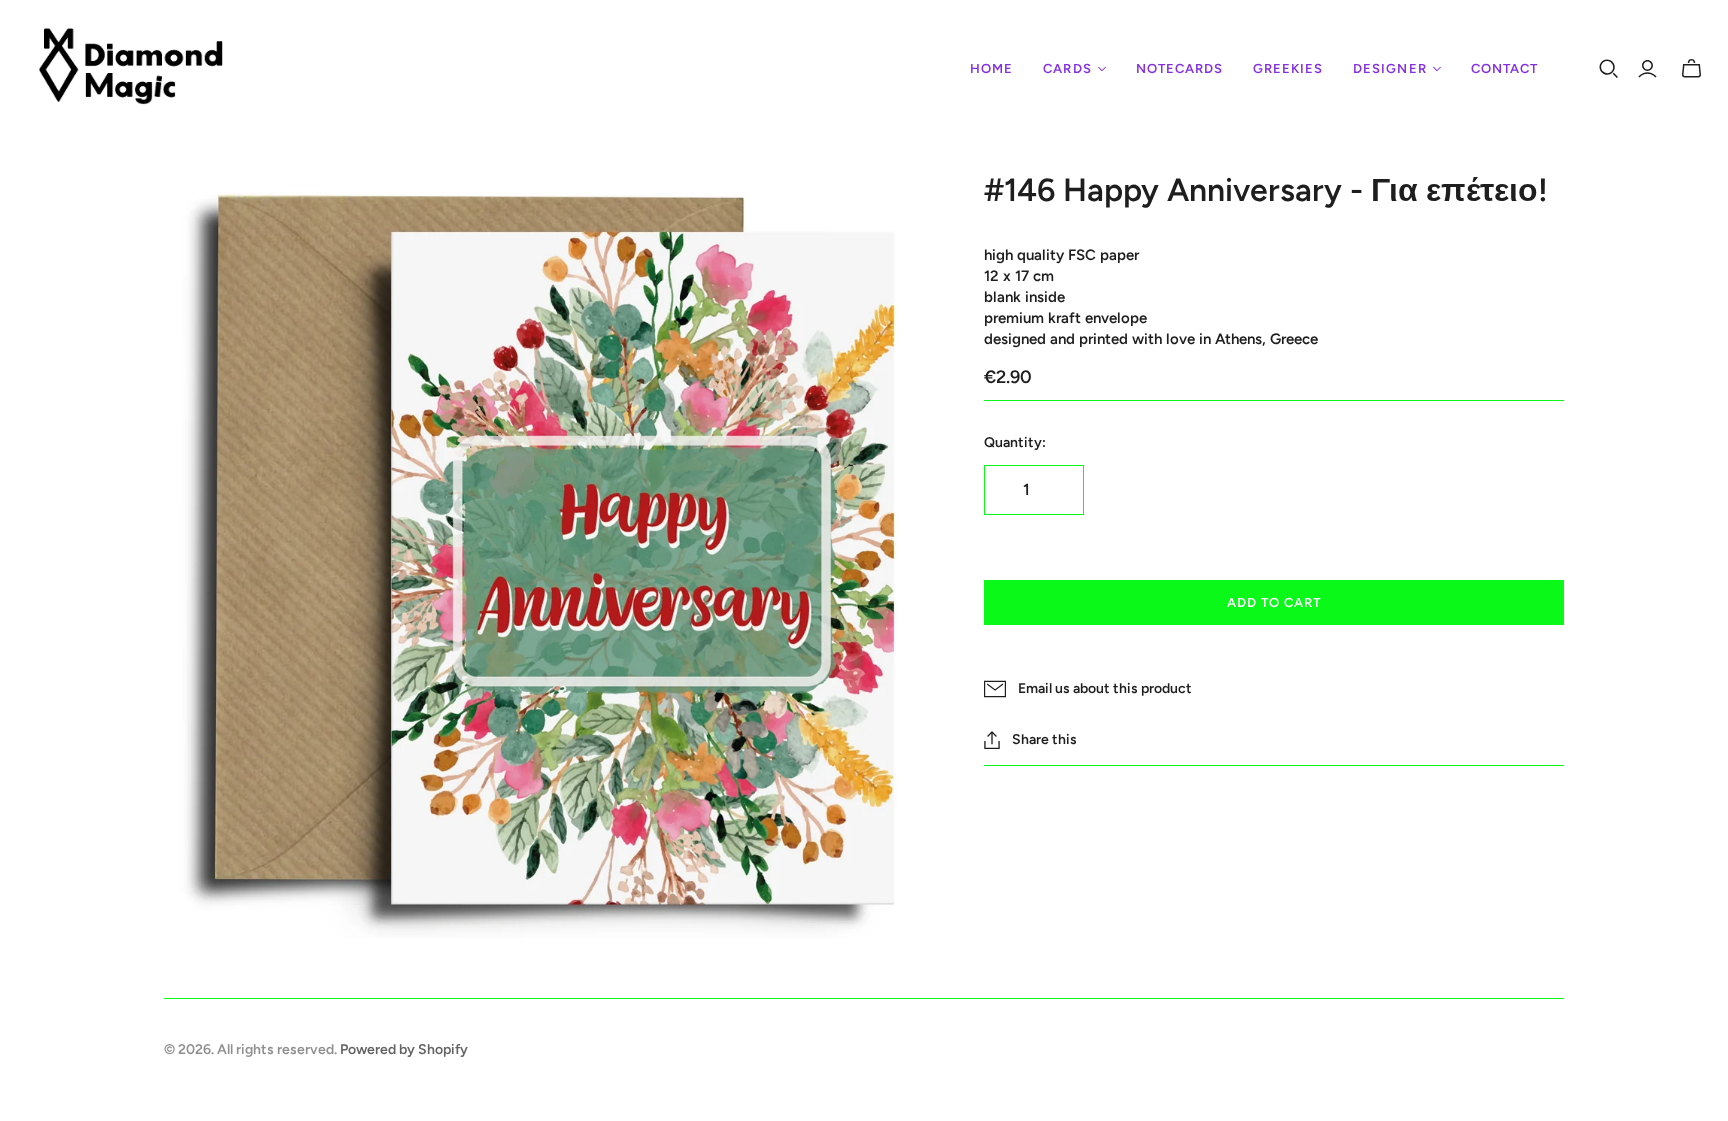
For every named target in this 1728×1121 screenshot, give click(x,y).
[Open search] (1609, 69)
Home (991, 68)
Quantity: (1015, 442)
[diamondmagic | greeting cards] (132, 69)
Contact (1504, 68)
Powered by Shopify (404, 1049)
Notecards (1179, 68)
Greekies (1288, 68)
